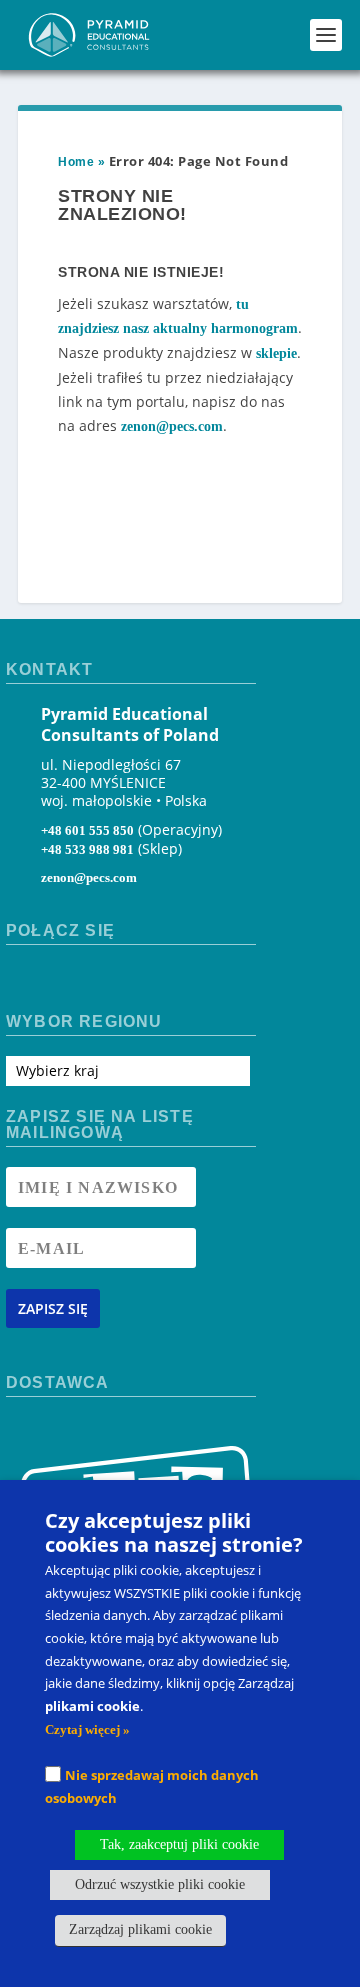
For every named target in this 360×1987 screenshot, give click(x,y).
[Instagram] (58, 981)
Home (76, 162)
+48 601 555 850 (87, 830)
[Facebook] (22, 981)
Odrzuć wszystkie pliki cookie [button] (160, 1884)
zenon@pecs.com (172, 426)
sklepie (276, 353)
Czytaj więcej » (87, 1729)
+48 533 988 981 (87, 849)
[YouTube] (93, 981)
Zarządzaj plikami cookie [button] (140, 1929)
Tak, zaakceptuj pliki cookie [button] (179, 1844)
